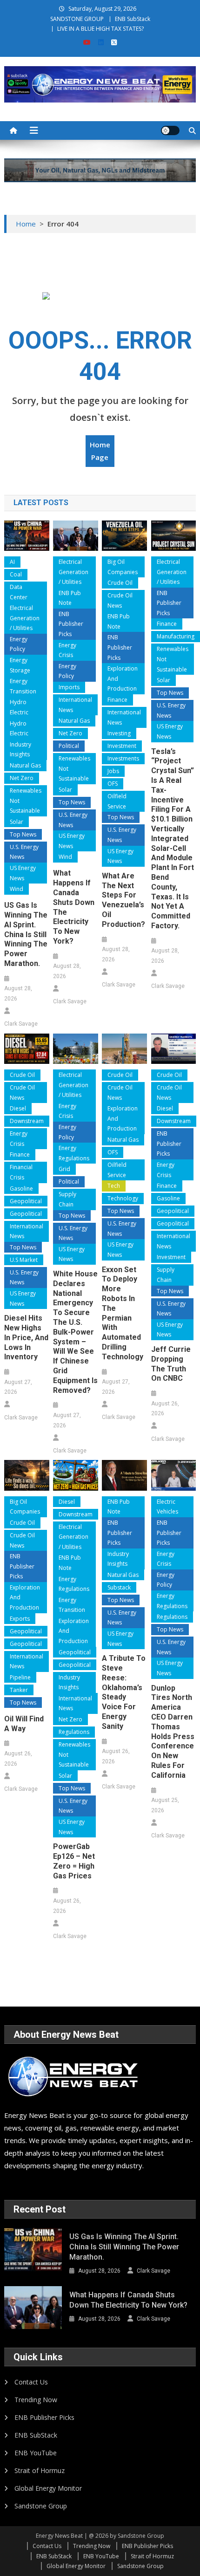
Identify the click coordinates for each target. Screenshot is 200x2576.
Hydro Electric (19, 707)
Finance (117, 700)
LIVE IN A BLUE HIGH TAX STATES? (100, 29)
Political (69, 746)
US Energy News (23, 873)
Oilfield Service (117, 801)
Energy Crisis (67, 650)
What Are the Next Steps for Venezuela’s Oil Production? (123, 900)
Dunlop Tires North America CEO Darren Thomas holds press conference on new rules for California (173, 1732)
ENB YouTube (36, 2453)
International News (75, 705)
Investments (123, 758)
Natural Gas (25, 765)
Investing (119, 733)
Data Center (19, 592)
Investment (122, 746)
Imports (69, 687)
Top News (23, 834)
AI (12, 562)
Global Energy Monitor (48, 2488)
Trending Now (36, 2400)
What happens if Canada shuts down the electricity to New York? (74, 907)
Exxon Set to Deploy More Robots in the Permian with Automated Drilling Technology (123, 1313)
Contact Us (31, 2382)
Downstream (27, 1121)
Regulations (74, 1732)
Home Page (100, 451)
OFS (113, 784)
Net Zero (22, 778)
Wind (17, 889)
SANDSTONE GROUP (77, 19)
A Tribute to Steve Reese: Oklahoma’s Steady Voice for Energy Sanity (124, 1692)
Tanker (19, 1690)
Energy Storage (20, 665)
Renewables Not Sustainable (26, 801)
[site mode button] (170, 130)
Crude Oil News (120, 600)
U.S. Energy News (24, 852)
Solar (17, 822)
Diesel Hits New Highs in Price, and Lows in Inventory (26, 1337)
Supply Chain (67, 1199)
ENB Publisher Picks (71, 624)
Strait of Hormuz (40, 2470)
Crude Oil (120, 583)
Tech (114, 1186)
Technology (123, 1198)
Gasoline (21, 1189)
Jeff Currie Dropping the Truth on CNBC (171, 1364)
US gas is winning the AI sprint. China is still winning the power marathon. (26, 934)
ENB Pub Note (70, 598)
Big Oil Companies (123, 567)
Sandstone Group (41, 2506)
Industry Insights (20, 750)
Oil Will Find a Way (24, 1724)
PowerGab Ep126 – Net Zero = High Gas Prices (74, 1861)
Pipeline (20, 1677)
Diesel (18, 1108)
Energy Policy (19, 644)
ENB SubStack (133, 19)
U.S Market (24, 1260)
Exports (20, 1619)
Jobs (113, 771)
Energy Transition (23, 686)
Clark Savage (21, 1024)
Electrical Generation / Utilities (25, 618)
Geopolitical (26, 1201)
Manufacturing (176, 636)
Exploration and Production (123, 678)
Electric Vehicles (167, 1507)
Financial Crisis (21, 1172)
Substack (119, 1587)
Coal (16, 574)
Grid (64, 1169)
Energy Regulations (74, 1153)
